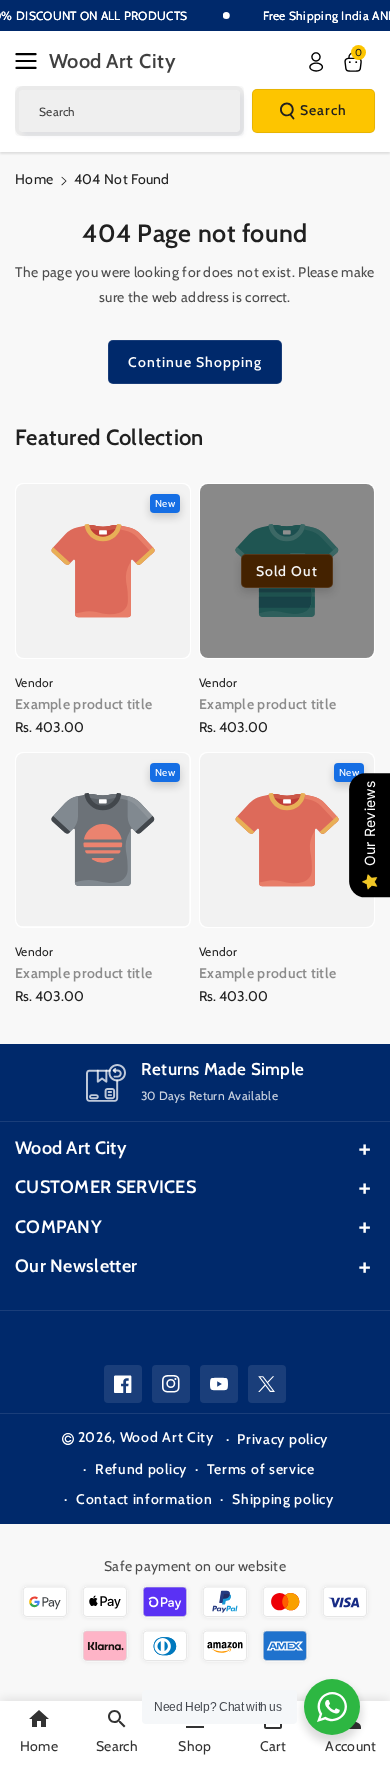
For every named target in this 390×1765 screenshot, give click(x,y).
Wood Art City (70, 1148)
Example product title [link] (83, 704)
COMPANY (58, 1227)
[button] (32, 61)
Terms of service (261, 1469)
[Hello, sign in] (316, 62)
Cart (273, 1746)
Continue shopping (195, 362)
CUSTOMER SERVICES (105, 1187)
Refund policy (141, 1469)
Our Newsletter (76, 1266)
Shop (194, 1746)
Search (323, 110)
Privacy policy (282, 1439)
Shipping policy (283, 1499)
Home (34, 179)
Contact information (144, 1499)
